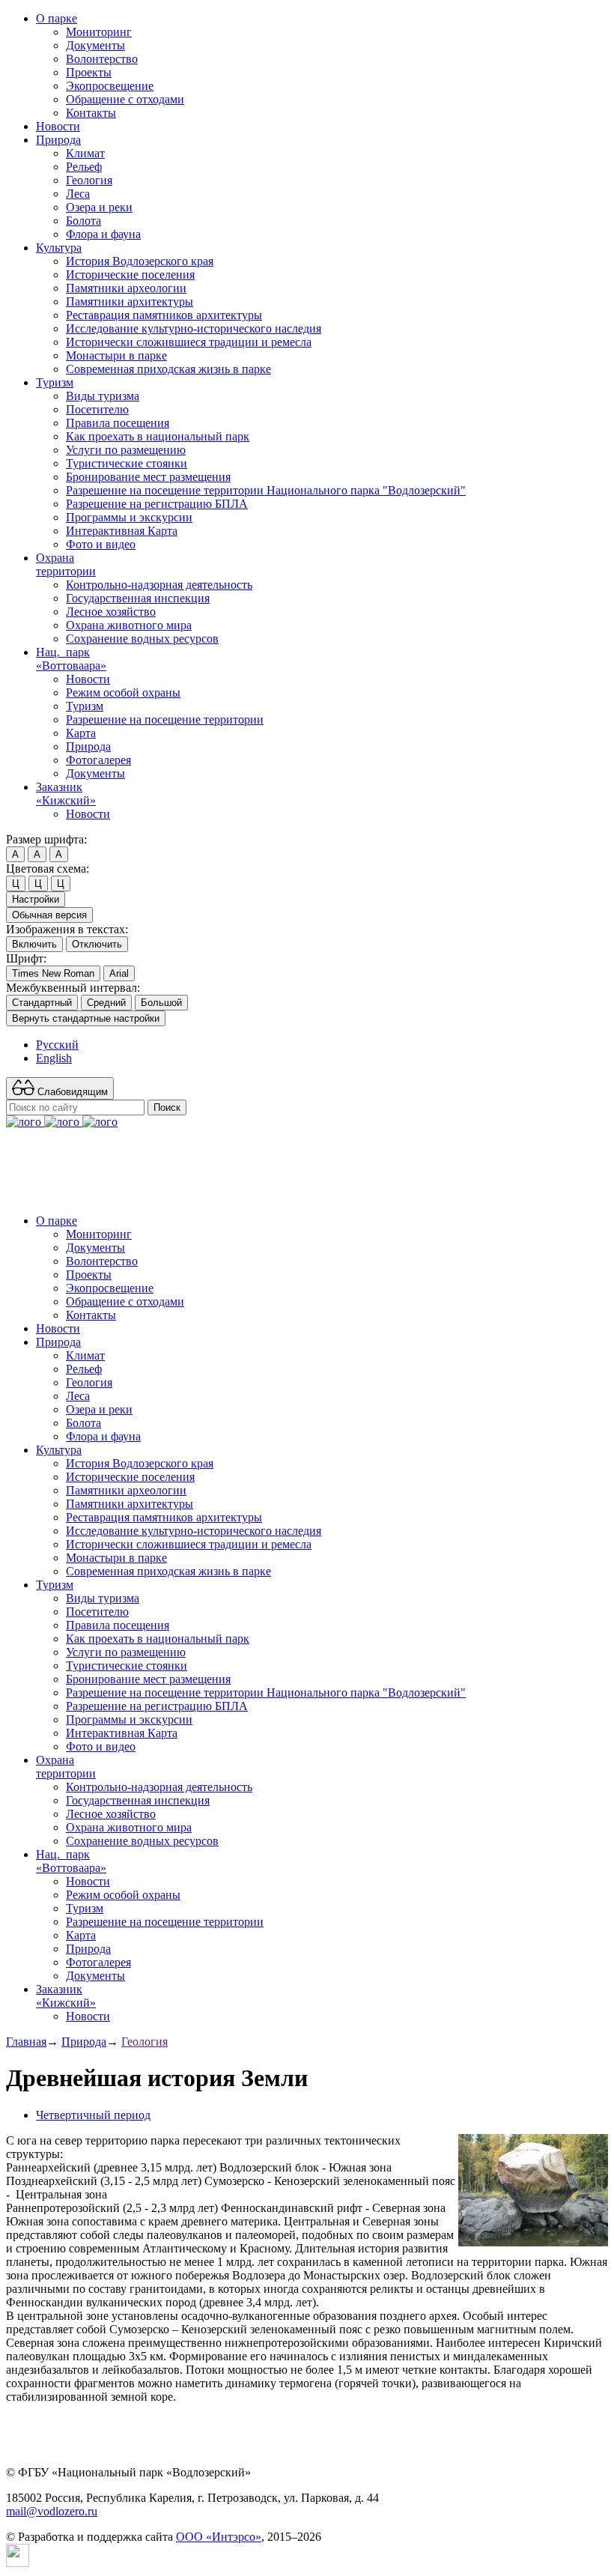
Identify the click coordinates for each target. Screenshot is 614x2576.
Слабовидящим (71, 1092)
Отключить (97, 944)
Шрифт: (26, 958)
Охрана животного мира (129, 625)
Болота (83, 221)
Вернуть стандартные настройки (86, 1018)
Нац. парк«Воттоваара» (71, 659)
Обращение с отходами (125, 99)
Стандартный (42, 1003)
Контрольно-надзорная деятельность (159, 585)
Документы (95, 45)
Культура (59, 248)
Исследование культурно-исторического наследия (194, 328)
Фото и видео (101, 544)
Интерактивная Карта (122, 531)
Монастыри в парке (116, 355)
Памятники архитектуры (130, 301)
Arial (119, 973)
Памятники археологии (126, 288)
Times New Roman (53, 973)
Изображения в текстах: (67, 929)
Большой (161, 1003)
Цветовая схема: (48, 869)
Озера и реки (99, 207)
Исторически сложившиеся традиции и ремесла (189, 342)
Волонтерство (102, 59)
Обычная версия (49, 915)
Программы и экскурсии (129, 517)
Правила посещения (118, 423)
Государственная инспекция (138, 598)
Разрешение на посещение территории (165, 719)
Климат (85, 153)
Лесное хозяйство (111, 612)
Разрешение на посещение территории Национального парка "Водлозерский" (266, 490)
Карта (81, 733)
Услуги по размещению (126, 450)
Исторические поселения (130, 275)
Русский (57, 1045)
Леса (78, 194)
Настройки (36, 899)
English (54, 1058)
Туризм (55, 382)
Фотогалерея (98, 760)
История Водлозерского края (140, 261)
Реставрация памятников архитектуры (164, 315)
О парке (57, 18)
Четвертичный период (93, 2115)
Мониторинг (99, 32)
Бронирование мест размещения (148, 477)
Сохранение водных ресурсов (142, 639)
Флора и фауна (103, 234)
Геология (89, 180)
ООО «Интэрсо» (219, 2537)
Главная (26, 2042)
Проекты (89, 72)
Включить (34, 944)
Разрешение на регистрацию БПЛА (157, 504)
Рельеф (84, 167)
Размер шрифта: (46, 839)
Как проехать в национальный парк (158, 436)
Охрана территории (66, 564)
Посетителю (97, 409)
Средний (106, 1003)
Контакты (91, 113)
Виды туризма (103, 396)
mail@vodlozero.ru (52, 2511)
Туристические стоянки (127, 463)
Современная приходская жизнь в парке (168, 369)
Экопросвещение (110, 86)
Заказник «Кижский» (66, 794)
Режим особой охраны (123, 693)
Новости (58, 126)
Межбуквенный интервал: (73, 988)
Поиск (167, 1107)
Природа (58, 140)
